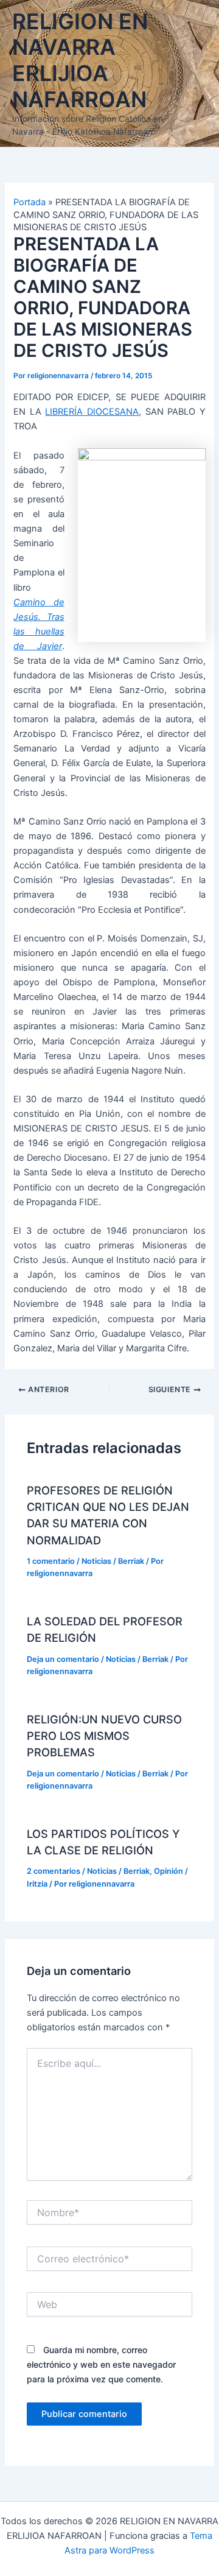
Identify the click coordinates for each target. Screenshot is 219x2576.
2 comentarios (54, 1871)
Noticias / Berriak (113, 1561)
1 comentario (51, 1561)
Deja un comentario (63, 1659)
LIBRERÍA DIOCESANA (92, 412)
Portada (30, 202)
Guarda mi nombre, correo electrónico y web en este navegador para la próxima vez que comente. (101, 2364)
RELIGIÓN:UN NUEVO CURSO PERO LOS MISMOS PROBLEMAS (104, 1736)
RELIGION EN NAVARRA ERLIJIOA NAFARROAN (80, 61)
